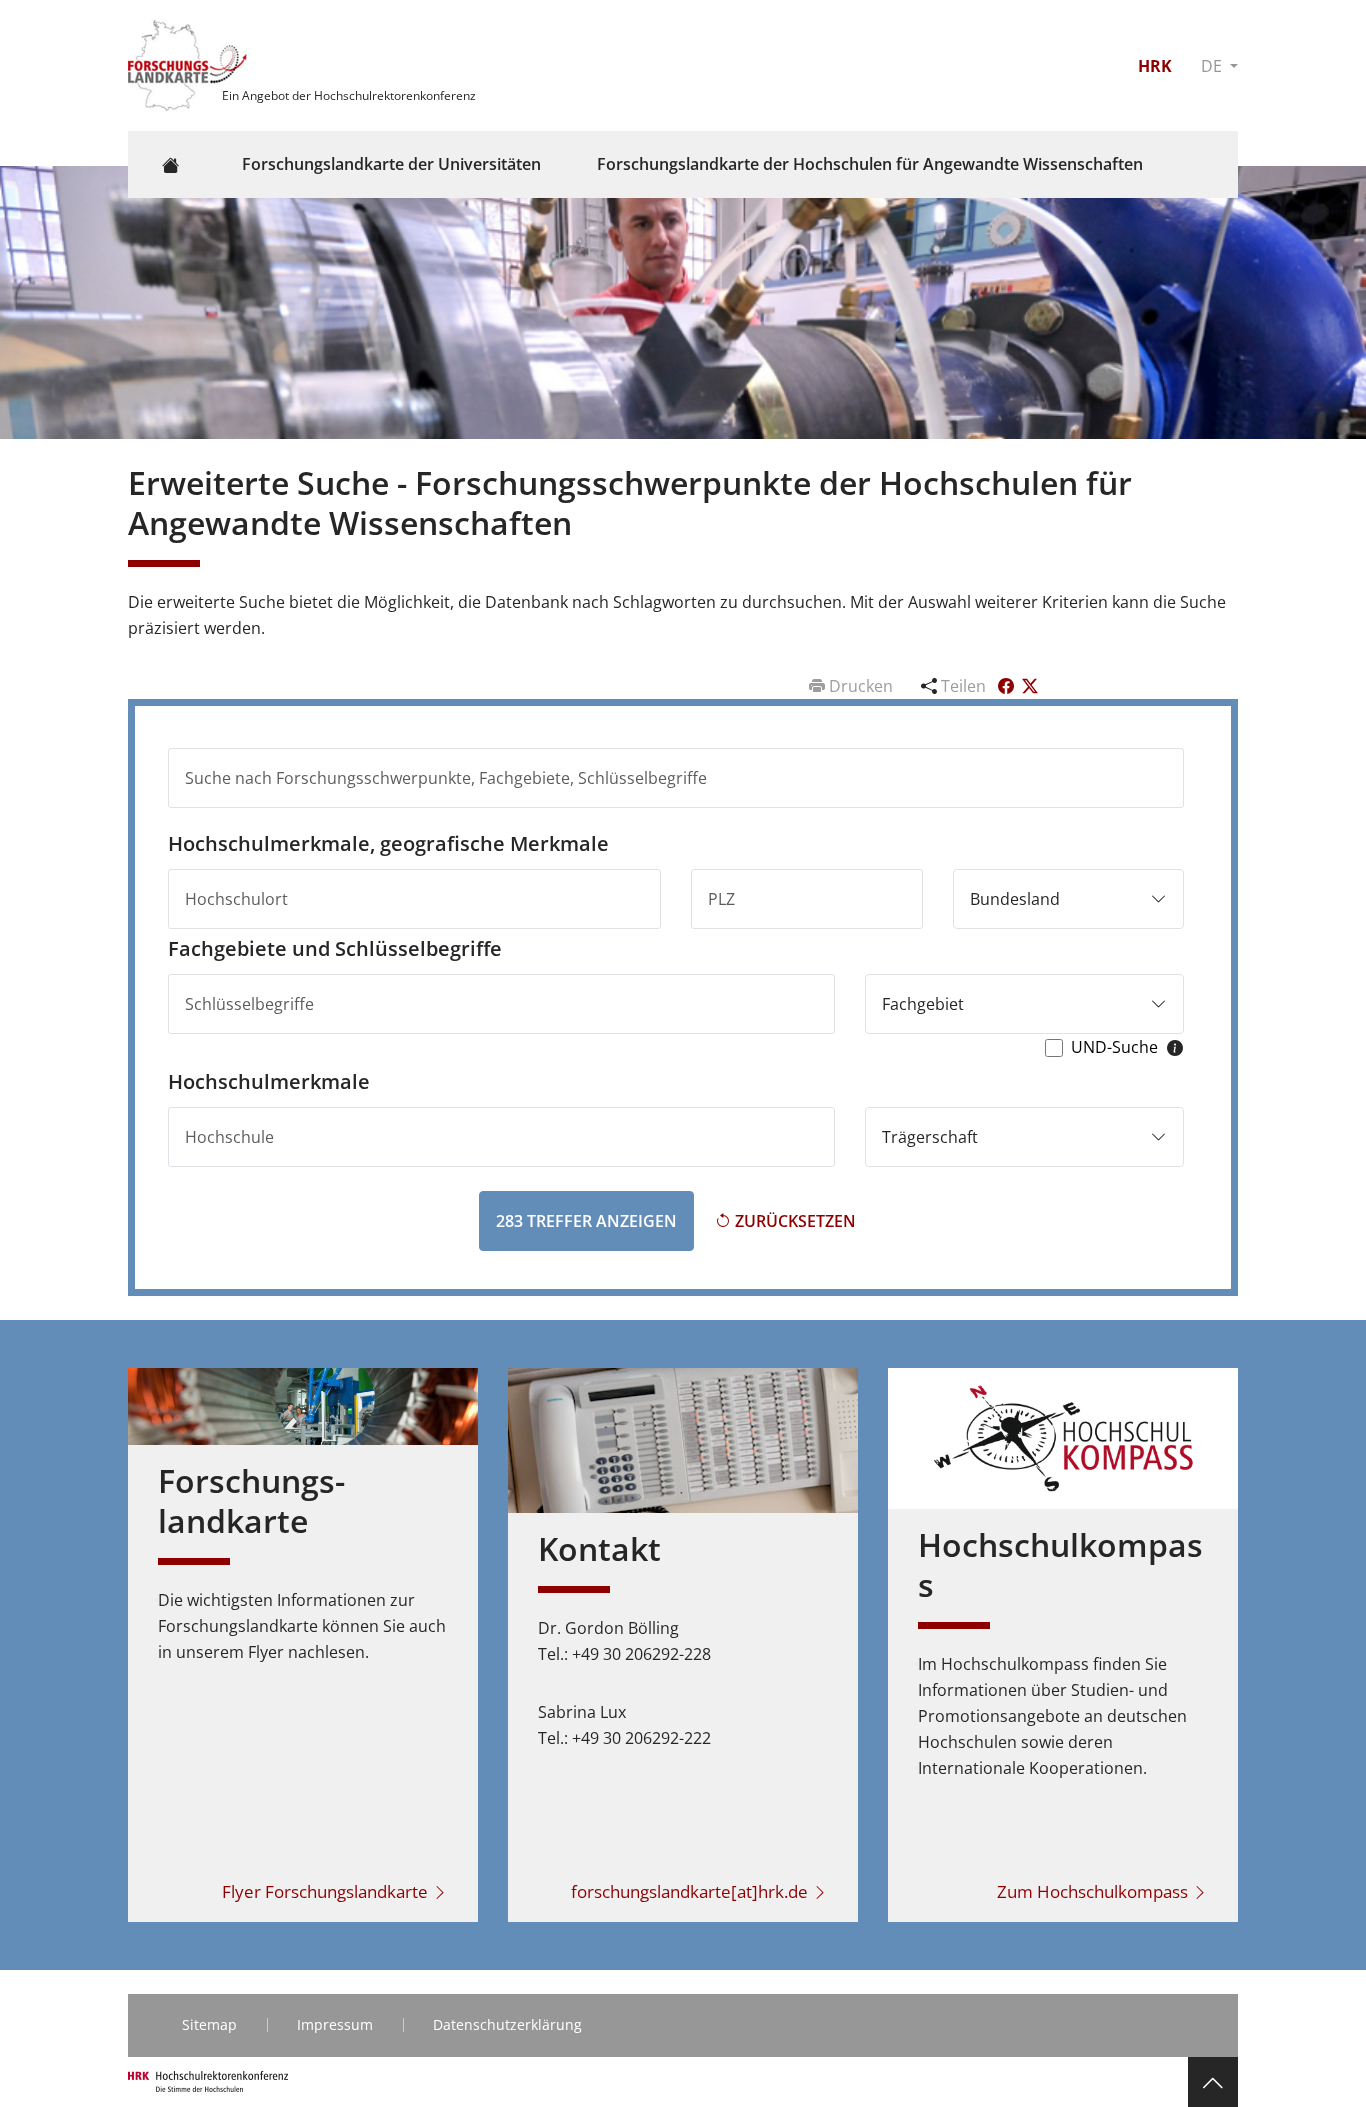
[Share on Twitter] (1030, 686)
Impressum (335, 2024)
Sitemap (209, 2024)
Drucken (861, 686)
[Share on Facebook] (1008, 686)
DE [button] (1213, 66)
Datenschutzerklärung (507, 2024)
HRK (1155, 66)
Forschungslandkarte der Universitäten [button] (391, 164)
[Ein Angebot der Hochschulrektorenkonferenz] (190, 64)
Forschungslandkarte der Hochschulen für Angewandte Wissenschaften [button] (870, 164)
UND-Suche (1114, 1047)
